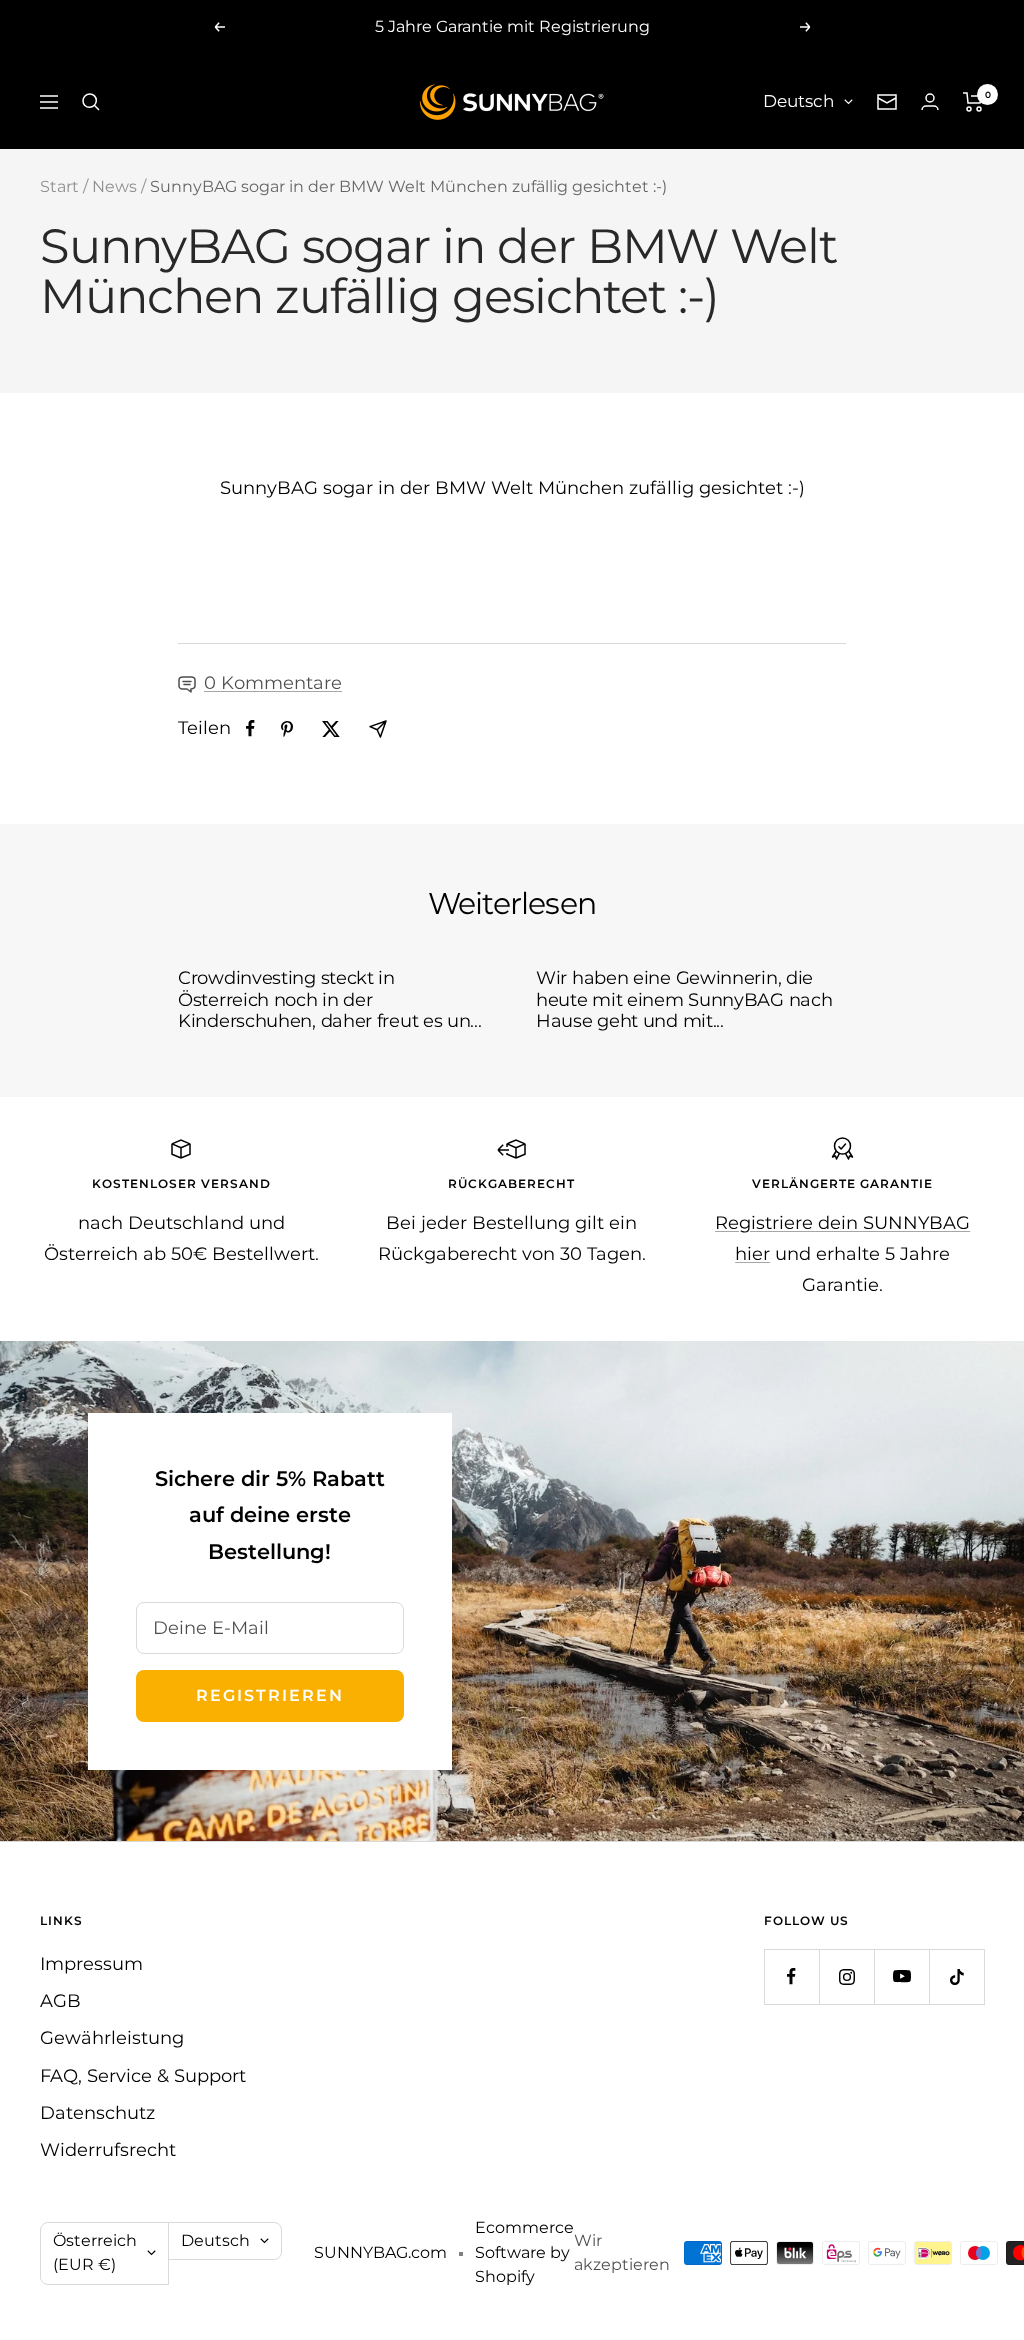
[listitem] (250, 728)
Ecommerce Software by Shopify (524, 2252)
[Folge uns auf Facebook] (791, 1976)
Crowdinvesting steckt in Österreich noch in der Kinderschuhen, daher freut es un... (330, 999)
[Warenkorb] (973, 102)
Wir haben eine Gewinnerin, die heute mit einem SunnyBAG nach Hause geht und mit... (684, 999)
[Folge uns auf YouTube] (901, 1976)
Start (59, 186)
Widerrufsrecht (108, 2150)
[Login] (930, 101)
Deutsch (798, 101)
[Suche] (91, 102)
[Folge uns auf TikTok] (956, 1976)
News (114, 186)
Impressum (91, 1964)
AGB (60, 2001)
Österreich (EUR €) (95, 2253)
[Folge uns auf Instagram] (846, 1976)
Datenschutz (97, 2113)
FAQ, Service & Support (143, 2076)
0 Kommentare (273, 683)
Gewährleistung (112, 2038)
